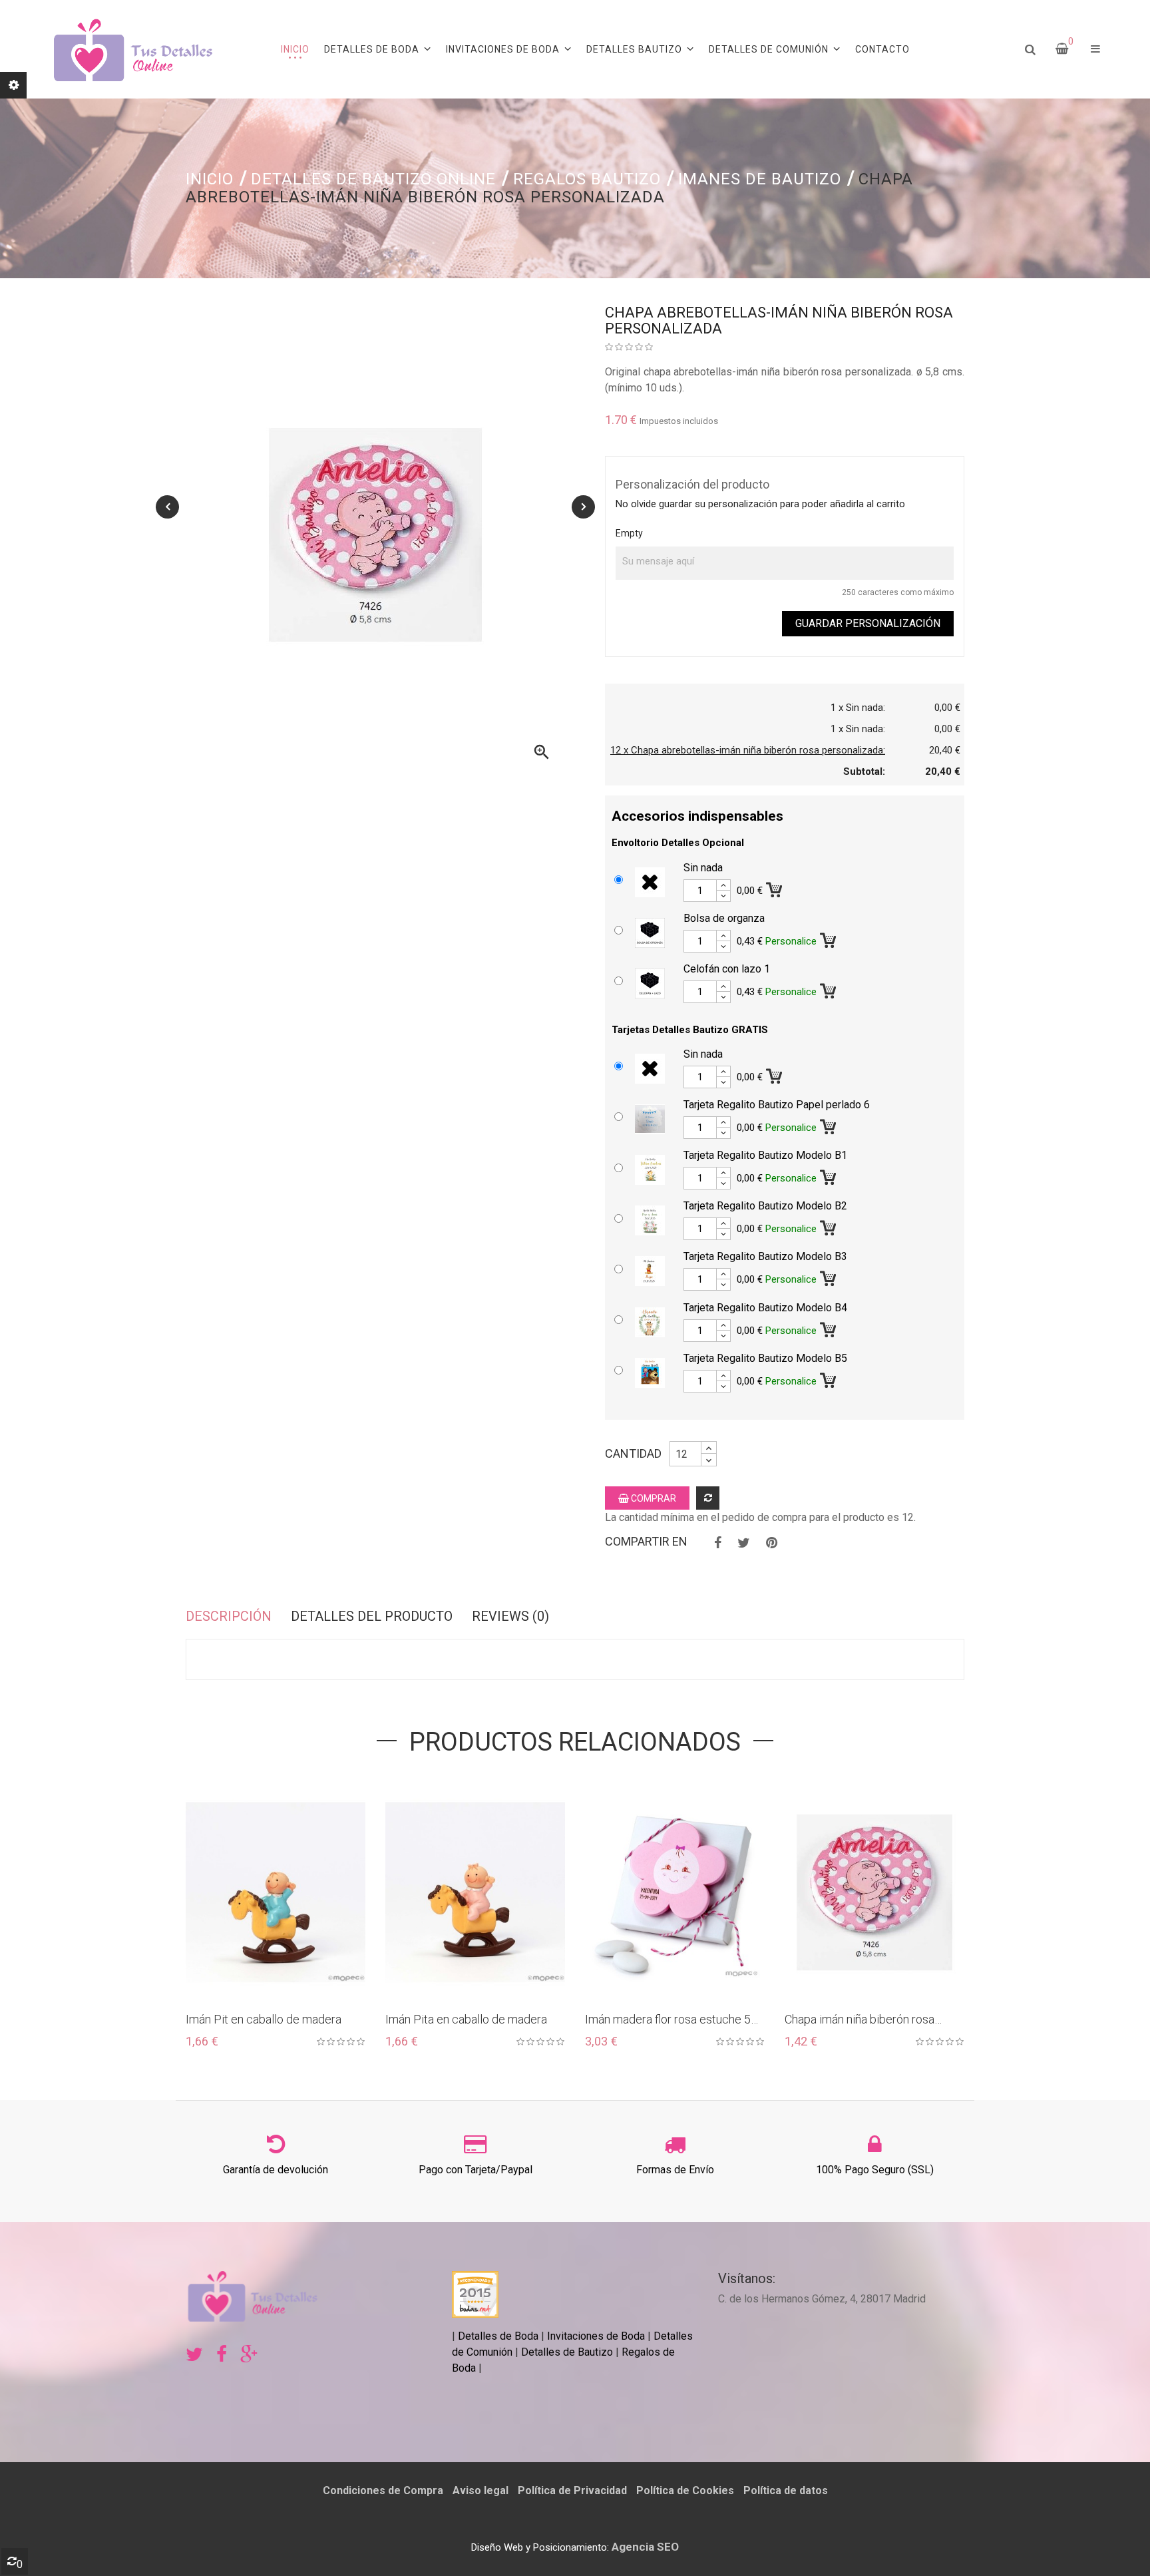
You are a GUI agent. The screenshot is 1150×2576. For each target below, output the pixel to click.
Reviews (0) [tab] (510, 1616)
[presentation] (167, 507)
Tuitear (744, 1543)
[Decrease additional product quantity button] (723, 896)
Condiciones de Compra (383, 2490)
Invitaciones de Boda (597, 2336)
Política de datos (786, 2490)
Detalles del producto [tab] (372, 1616)
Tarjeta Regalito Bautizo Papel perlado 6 (777, 1105)
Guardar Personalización (868, 623)
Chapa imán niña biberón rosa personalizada (860, 2020)
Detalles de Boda (498, 2336)
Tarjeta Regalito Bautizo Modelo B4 (765, 1308)
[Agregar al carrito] (775, 887)
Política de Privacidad (572, 2490)
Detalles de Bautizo (567, 2352)
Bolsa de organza (724, 918)
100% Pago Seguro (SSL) (875, 2170)
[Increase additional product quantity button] (723, 885)
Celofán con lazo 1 (727, 969)
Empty (629, 533)
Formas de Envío (675, 2170)
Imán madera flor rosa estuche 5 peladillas (668, 2020)
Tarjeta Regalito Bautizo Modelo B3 (765, 1256)
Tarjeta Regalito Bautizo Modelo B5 (765, 1358)
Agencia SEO (645, 2547)
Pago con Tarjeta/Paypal (476, 2170)
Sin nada (703, 868)
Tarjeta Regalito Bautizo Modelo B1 (765, 1155)
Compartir (718, 1543)
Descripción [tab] (229, 1616)
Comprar (653, 1498)
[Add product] (708, 1498)
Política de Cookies (685, 2490)
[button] (1095, 49)
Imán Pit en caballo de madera (264, 2019)
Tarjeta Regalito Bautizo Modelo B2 (765, 1206)
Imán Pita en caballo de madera (466, 2019)
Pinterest (772, 1543)
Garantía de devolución (276, 2170)
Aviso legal (480, 2490)
